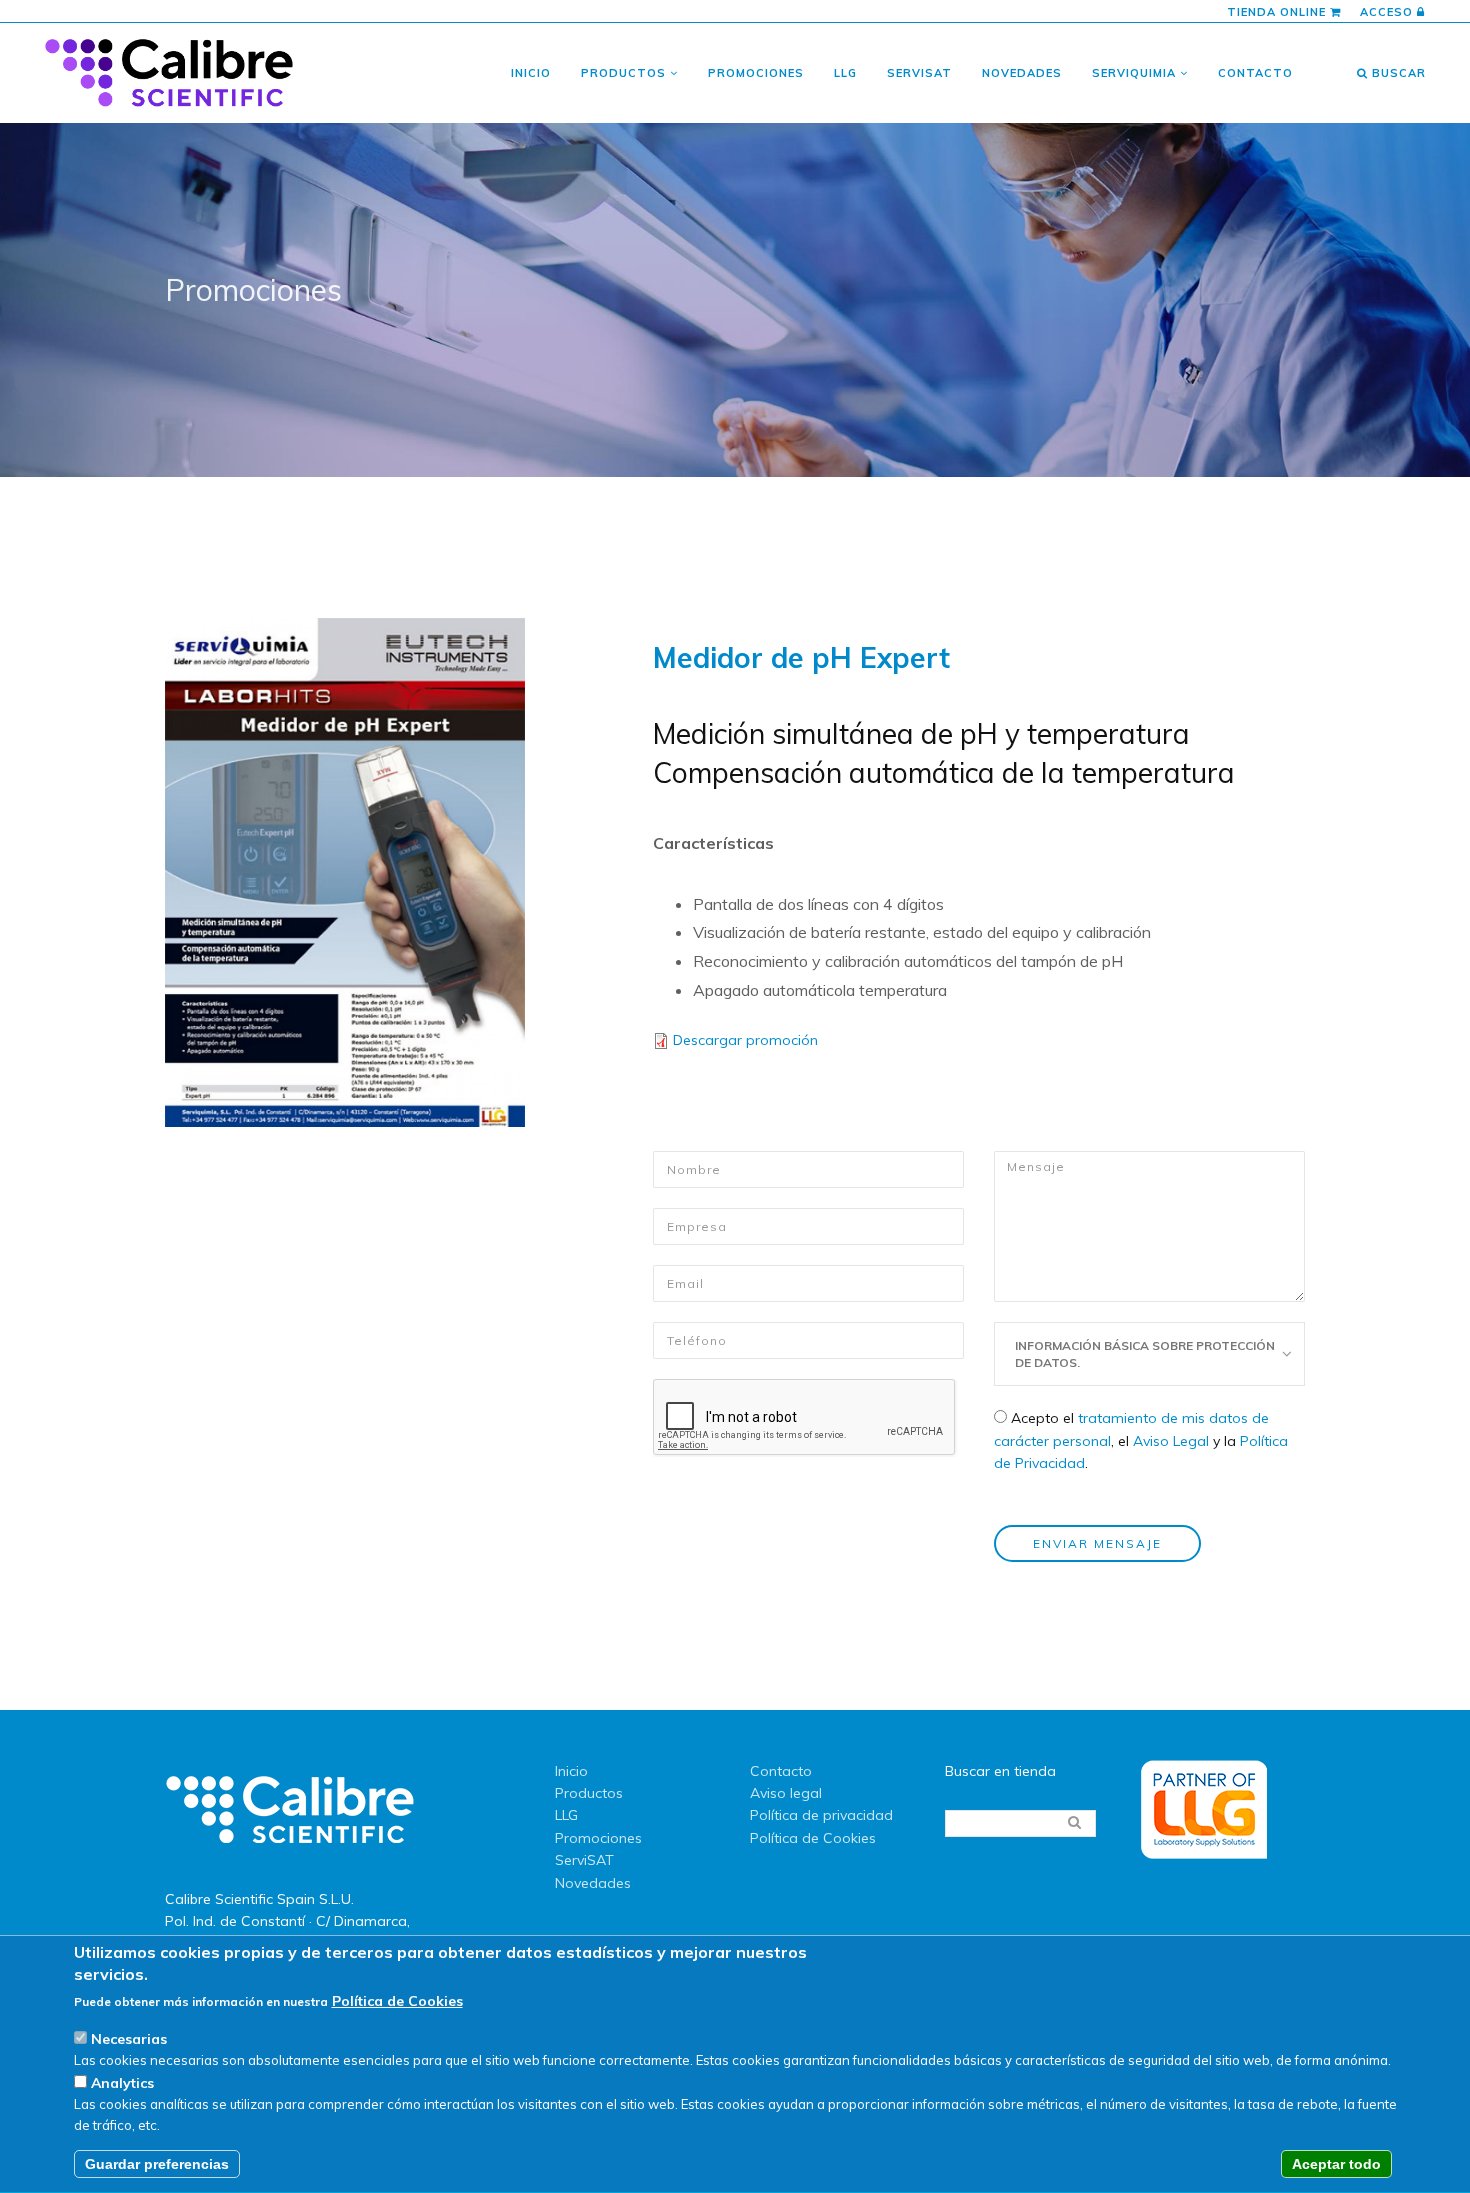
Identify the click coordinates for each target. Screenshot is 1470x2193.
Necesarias (129, 2039)
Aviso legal (786, 1793)
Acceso (1388, 12)
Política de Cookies (813, 1838)
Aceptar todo (1336, 2165)
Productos (625, 73)
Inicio (531, 73)
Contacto (1255, 73)
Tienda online (1278, 12)
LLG (845, 73)
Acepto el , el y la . (1141, 1440)
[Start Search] (1074, 1822)
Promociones (756, 73)
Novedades (1022, 73)
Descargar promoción (745, 1040)
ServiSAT (919, 73)
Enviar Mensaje (1097, 1543)
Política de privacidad (821, 1815)
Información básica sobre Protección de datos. (1145, 1354)
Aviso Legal (1171, 1441)
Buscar (1397, 73)
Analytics (122, 2084)
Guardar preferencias (157, 2165)
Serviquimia (1136, 73)
